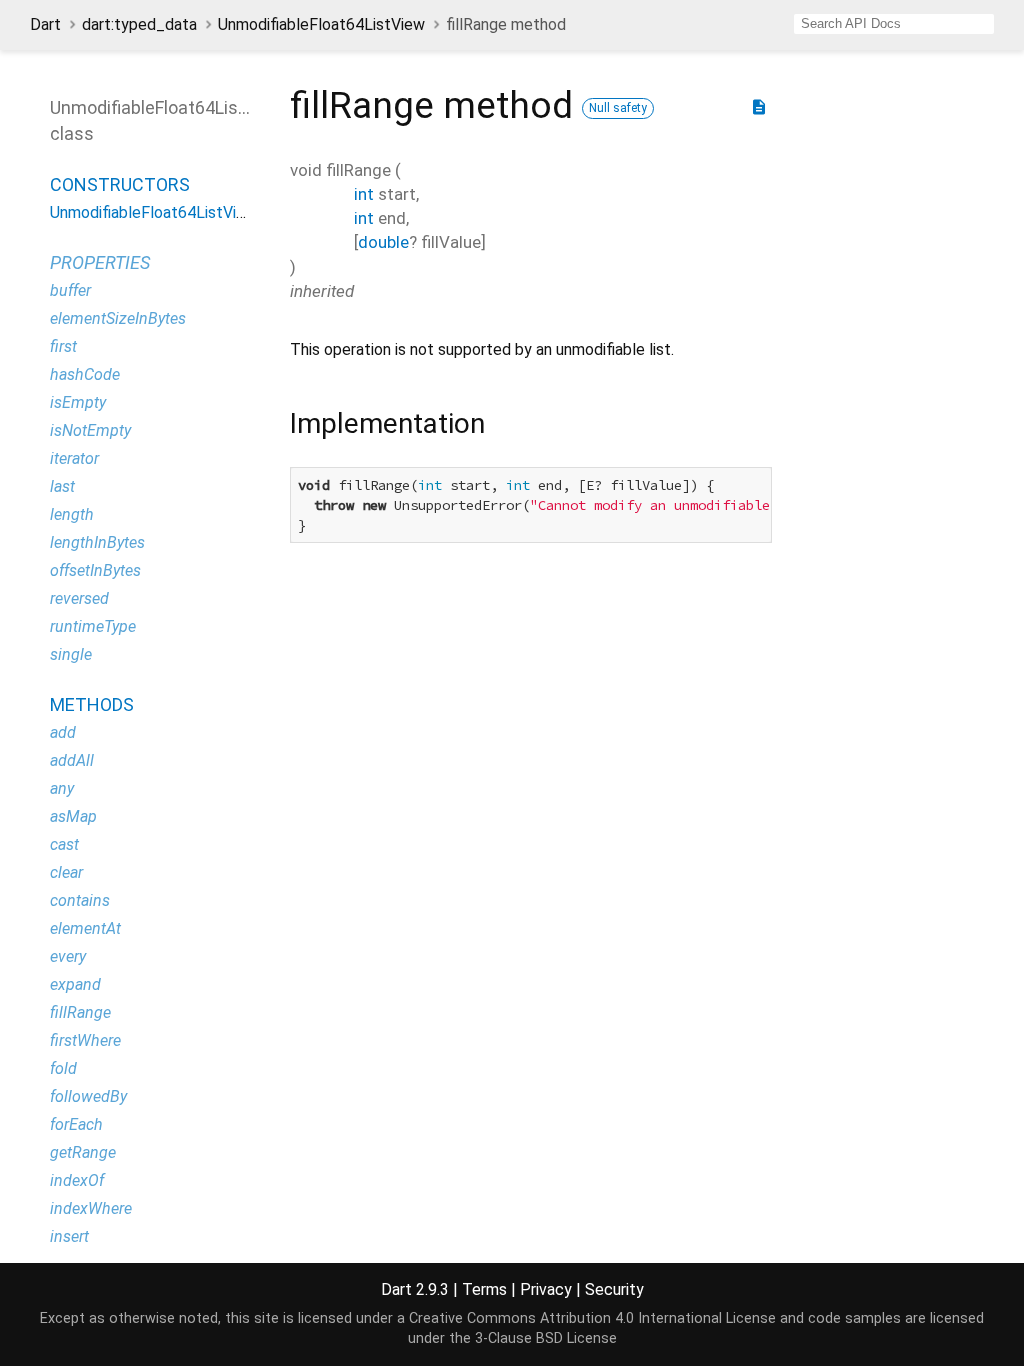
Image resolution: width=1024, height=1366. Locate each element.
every (68, 956)
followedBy (88, 1096)
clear (66, 872)
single (71, 654)
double (383, 242)
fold (63, 1068)
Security (614, 1289)
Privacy (546, 1289)
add (63, 732)
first (63, 346)
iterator (74, 458)
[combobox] (894, 24)
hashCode (85, 374)
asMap (73, 816)
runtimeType (93, 626)
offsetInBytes (95, 570)
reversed (79, 598)
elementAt (85, 928)
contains (80, 900)
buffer (70, 290)
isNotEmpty (90, 430)
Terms (484, 1289)
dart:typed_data (139, 24)
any (62, 788)
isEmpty (78, 402)
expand (75, 984)
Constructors (120, 184)
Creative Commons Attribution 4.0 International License (592, 1318)
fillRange (80, 1012)
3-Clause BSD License (546, 1338)
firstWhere (85, 1040)
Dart (45, 24)
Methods (92, 704)
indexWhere (91, 1208)
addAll (72, 760)
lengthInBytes (97, 542)
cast (64, 844)
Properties (100, 262)
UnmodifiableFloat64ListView (321, 24)
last (62, 486)
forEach (76, 1124)
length (72, 514)
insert (69, 1236)
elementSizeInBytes (118, 318)
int (364, 194)
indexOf (77, 1180)
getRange (83, 1152)
